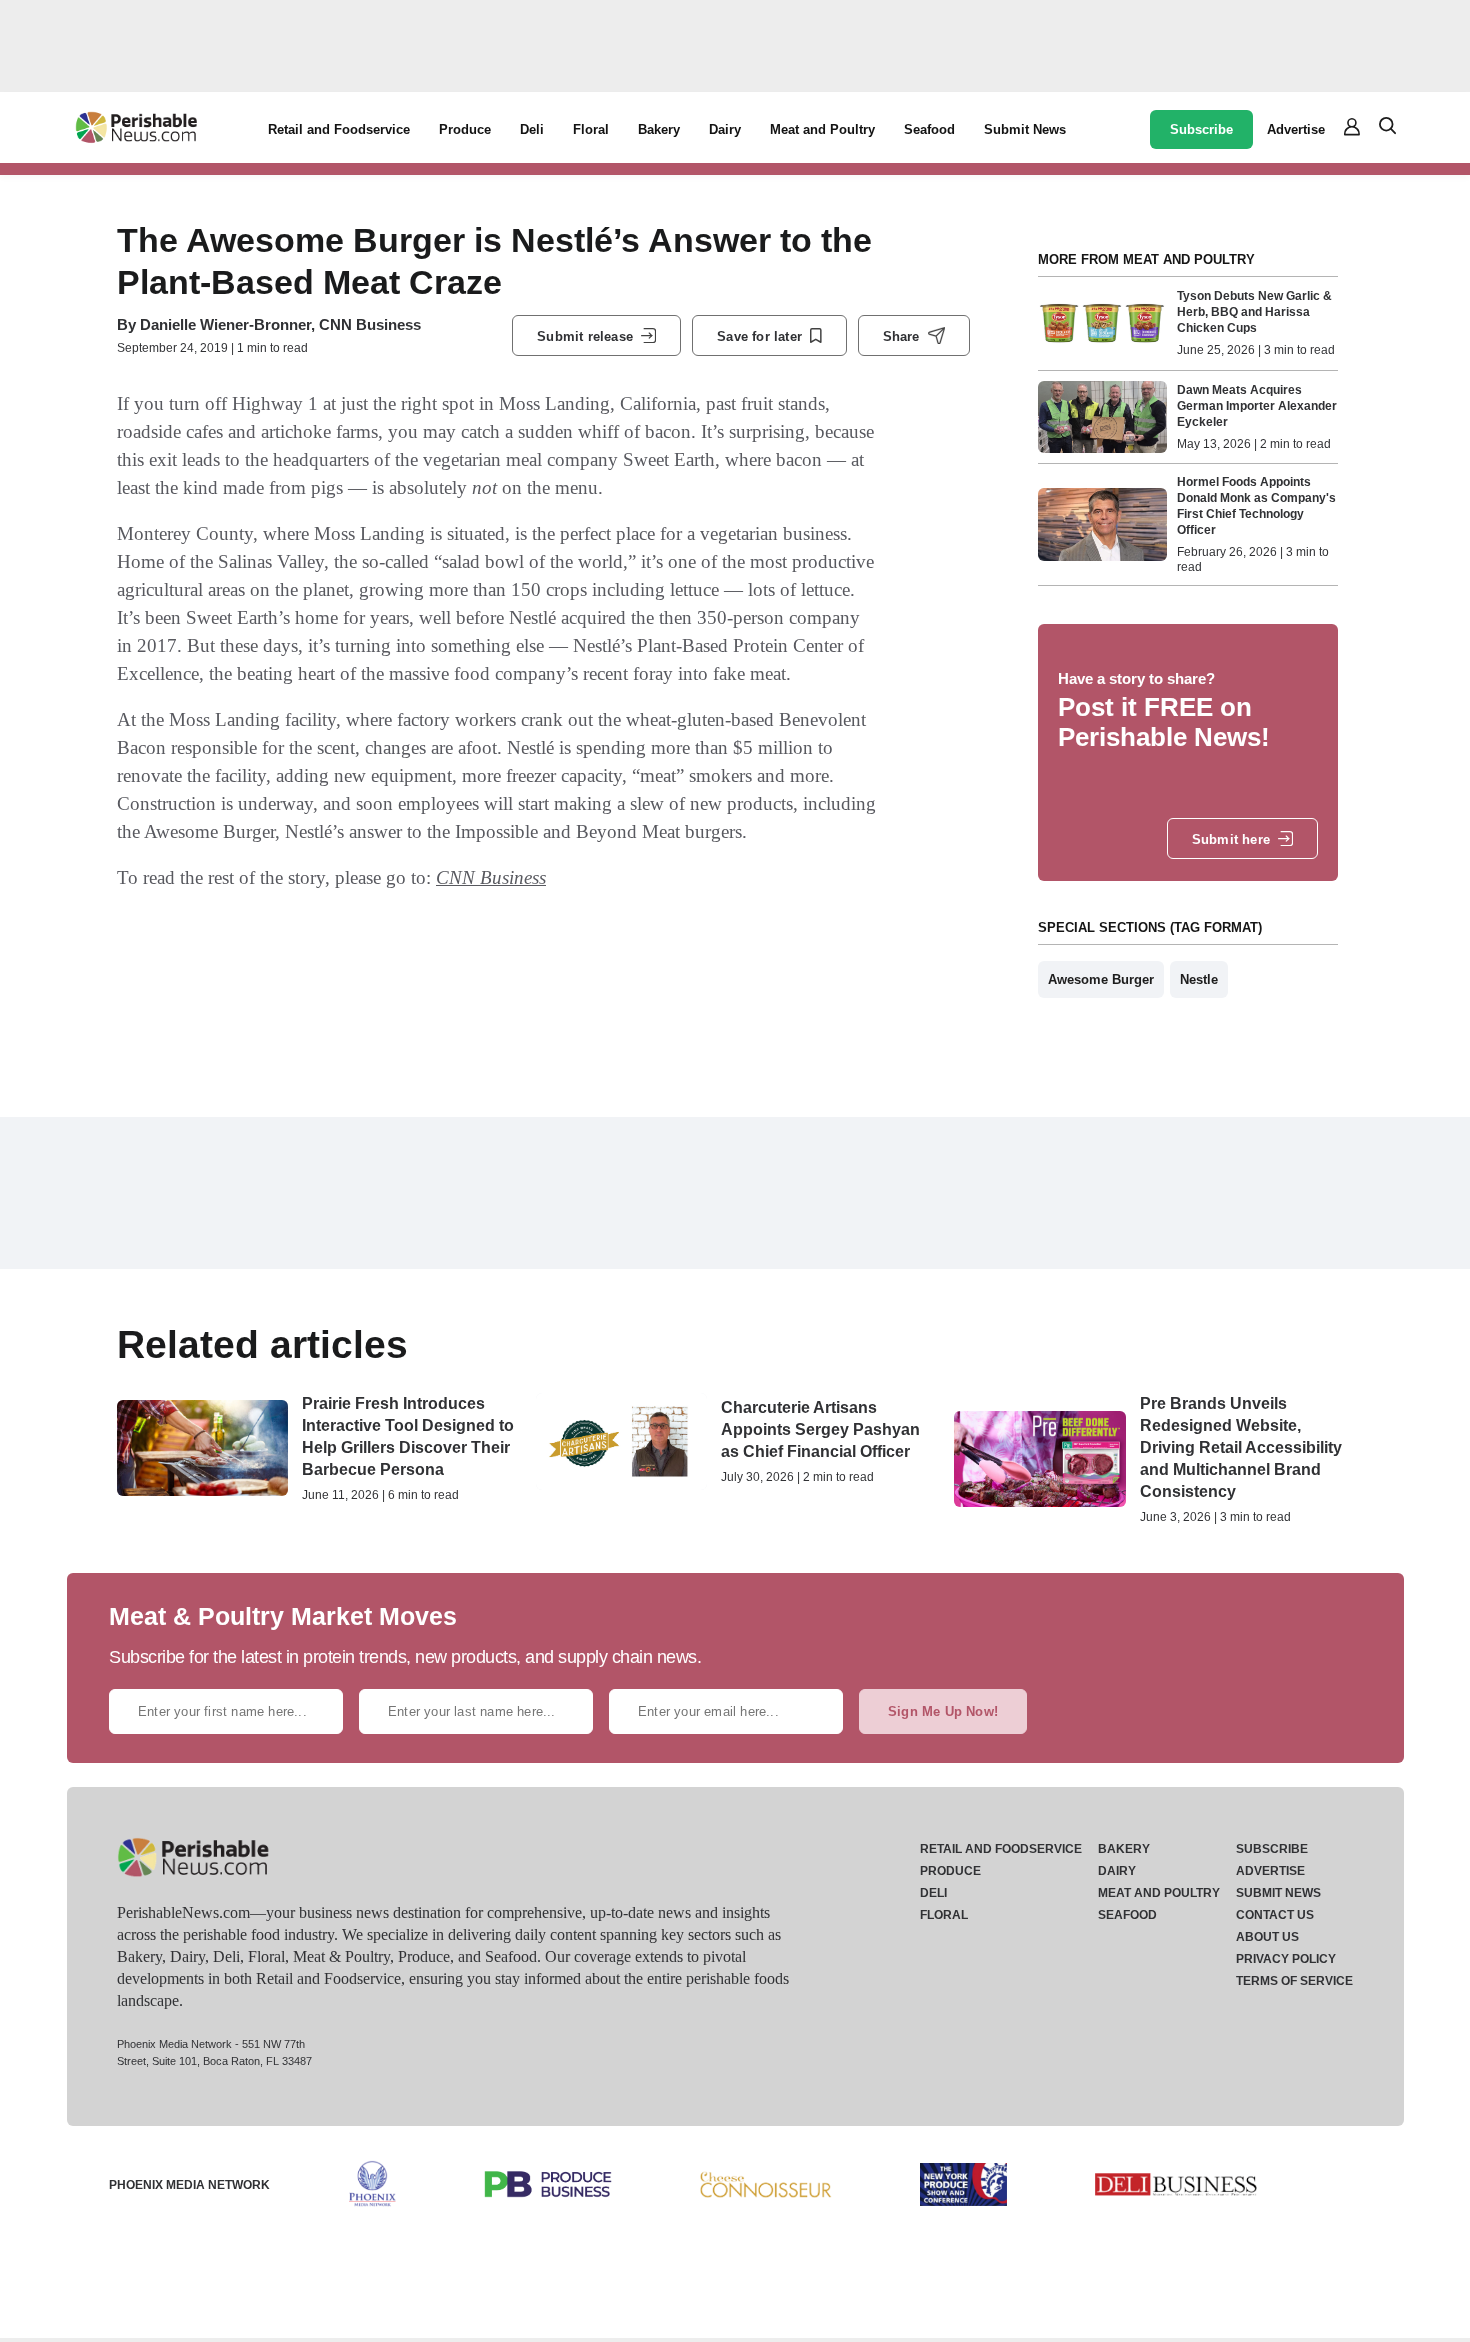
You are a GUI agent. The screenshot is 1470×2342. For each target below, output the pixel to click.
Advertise (1296, 129)
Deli (532, 129)
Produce (465, 129)
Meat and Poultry (822, 129)
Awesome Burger (1101, 979)
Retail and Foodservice (339, 129)
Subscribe (1201, 129)
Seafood (929, 129)
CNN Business (491, 877)
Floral (591, 129)
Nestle (1199, 979)
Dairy (725, 129)
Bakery (659, 129)
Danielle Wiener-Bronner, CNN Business (280, 324)
